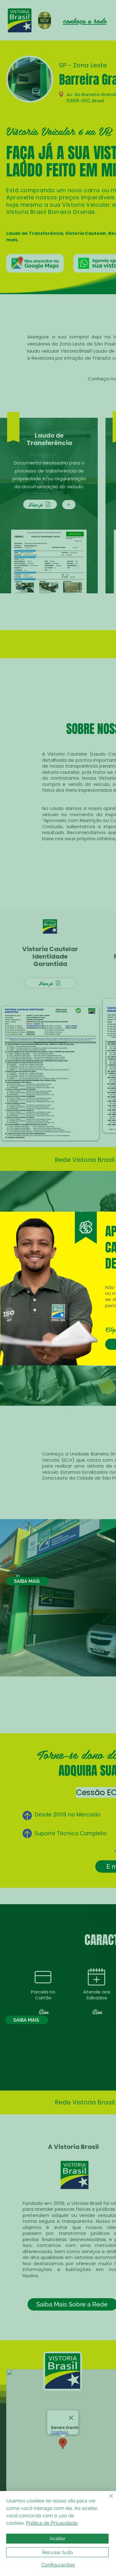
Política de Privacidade (52, 2523)
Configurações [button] (58, 2565)
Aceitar (58, 2538)
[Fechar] (107, 2500)
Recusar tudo (58, 2552)
